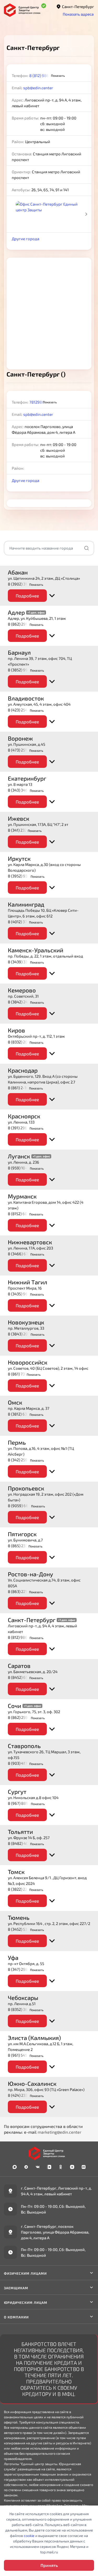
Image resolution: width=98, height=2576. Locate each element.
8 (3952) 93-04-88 (24, 876)
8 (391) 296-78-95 (24, 1128)
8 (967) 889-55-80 (24, 1803)
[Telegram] (26, 2167)
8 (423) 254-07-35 (24, 710)
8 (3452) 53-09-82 (24, 1929)
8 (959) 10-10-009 (24, 1168)
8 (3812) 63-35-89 (24, 1414)
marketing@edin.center (59, 2132)
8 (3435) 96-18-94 (24, 1294)
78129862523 (41, 402)
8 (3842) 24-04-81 (24, 1002)
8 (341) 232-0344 (23, 830)
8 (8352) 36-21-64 (24, 2009)
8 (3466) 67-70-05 (24, 1254)
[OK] (61, 2167)
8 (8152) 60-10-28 (24, 1214)
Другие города (25, 239)
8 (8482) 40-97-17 (24, 1843)
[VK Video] (49, 2167)
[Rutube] (84, 2167)
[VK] (38, 2167)
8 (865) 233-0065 (23, 1546)
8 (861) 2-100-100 (23, 1088)
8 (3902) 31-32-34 (24, 584)
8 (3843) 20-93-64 (24, 1334)
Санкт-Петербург (78, 7)
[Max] (15, 2167)
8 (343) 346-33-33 (24, 790)
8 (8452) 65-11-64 (24, 1677)
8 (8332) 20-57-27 (24, 1042)
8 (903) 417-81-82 (24, 1763)
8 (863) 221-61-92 (23, 1591)
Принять (49, 2565)
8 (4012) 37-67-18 (23, 922)
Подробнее (27, 596)
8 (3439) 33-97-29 (24, 962)
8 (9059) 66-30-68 (24, 1506)
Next (86, 214)
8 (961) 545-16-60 (24, 2055)
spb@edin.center (38, 88)
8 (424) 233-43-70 (24, 2095)
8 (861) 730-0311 (22, 1374)
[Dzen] (72, 2167)
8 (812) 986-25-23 (45, 75)
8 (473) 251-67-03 (24, 750)
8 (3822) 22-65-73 (24, 1889)
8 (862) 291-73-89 (24, 624)
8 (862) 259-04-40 (24, 1717)
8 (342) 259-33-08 (24, 1460)
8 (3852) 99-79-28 (24, 670)
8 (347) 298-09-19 (24, 1969)
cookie (29, 2536)
